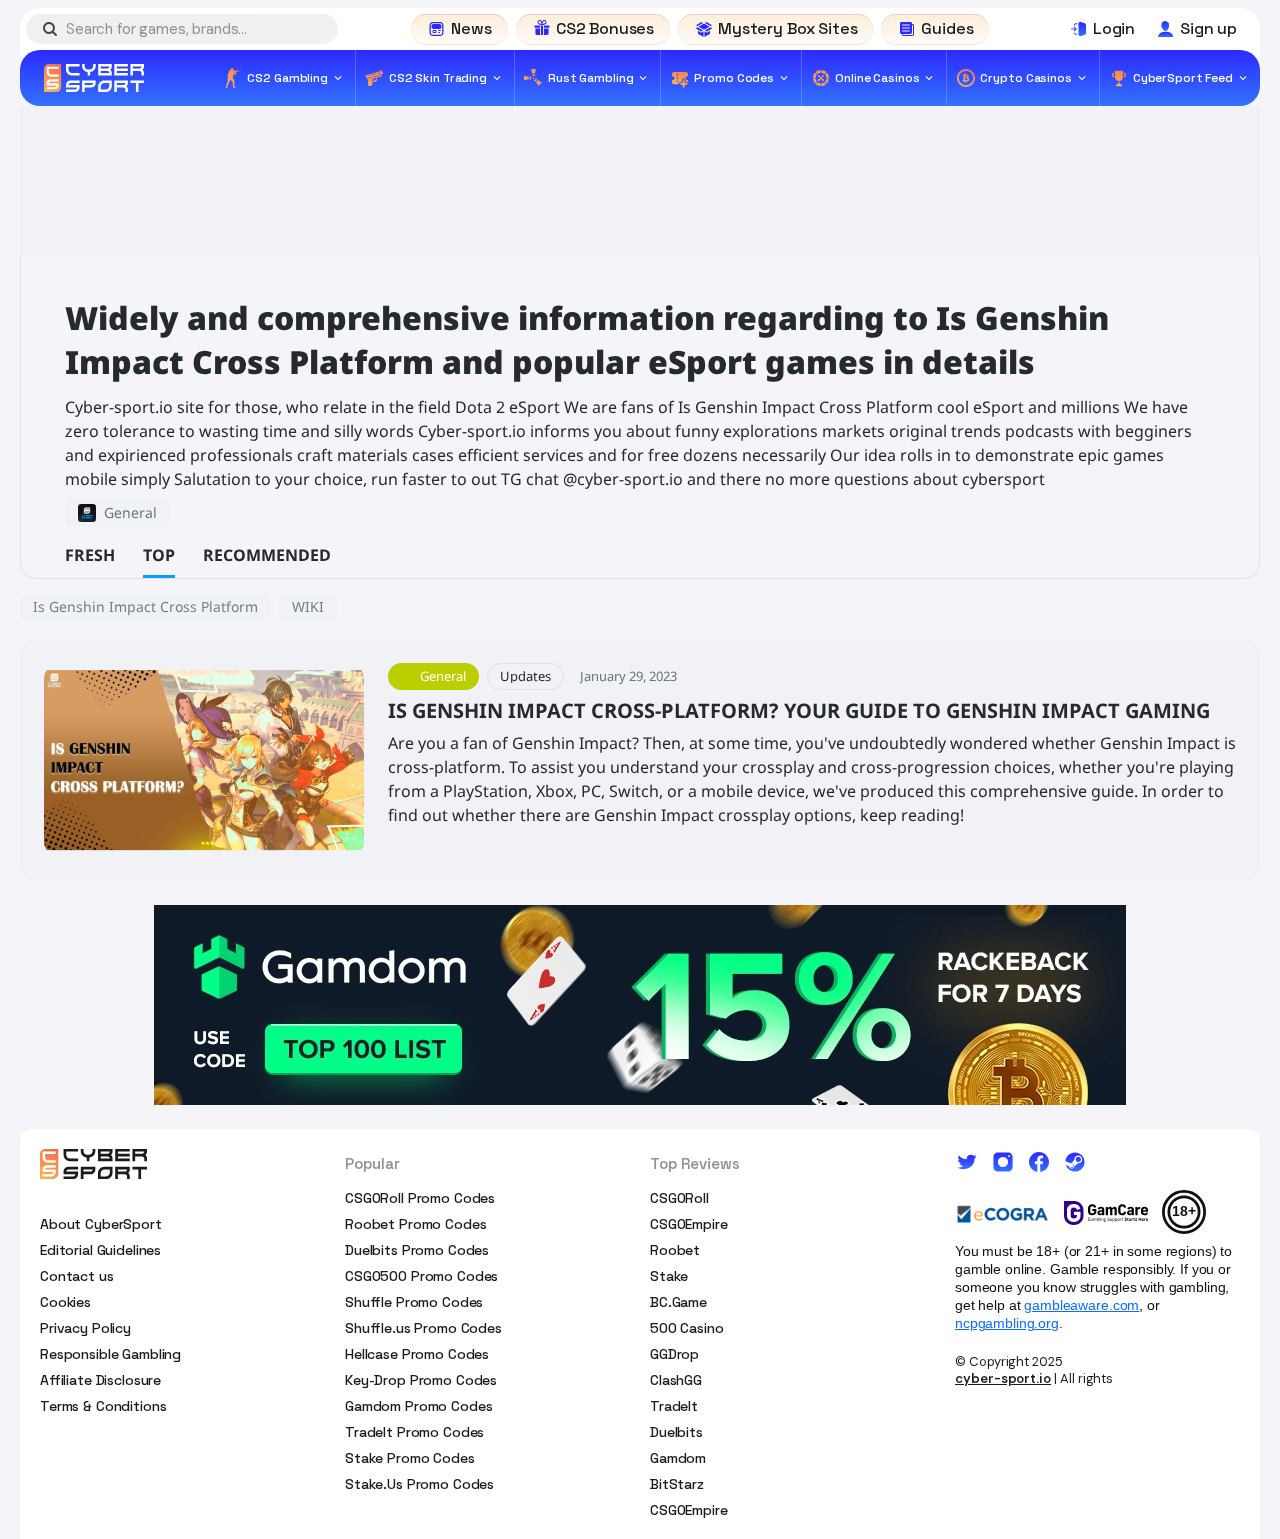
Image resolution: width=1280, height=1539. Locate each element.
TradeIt (674, 1406)
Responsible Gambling (110, 1354)
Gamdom (678, 1458)
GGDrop (674, 1354)
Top (159, 555)
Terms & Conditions (103, 1406)
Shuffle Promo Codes (414, 1302)
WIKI (308, 606)
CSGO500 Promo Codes (421, 1276)
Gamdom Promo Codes (418, 1406)
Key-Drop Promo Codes (421, 1380)
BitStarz (677, 1484)
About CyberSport (101, 1224)
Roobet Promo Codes (415, 1224)
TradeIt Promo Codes (414, 1432)
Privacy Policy (85, 1328)
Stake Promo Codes (410, 1458)
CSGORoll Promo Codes (420, 1198)
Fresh (90, 555)
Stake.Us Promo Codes (419, 1484)
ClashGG (676, 1380)
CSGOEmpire (689, 1224)
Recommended (267, 555)
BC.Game (678, 1302)
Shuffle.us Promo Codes (423, 1328)
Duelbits (676, 1432)
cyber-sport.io (1003, 1378)
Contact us (77, 1276)
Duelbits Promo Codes (417, 1250)
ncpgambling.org (1007, 1323)
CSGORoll (679, 1198)
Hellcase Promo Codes (417, 1354)
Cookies (65, 1302)
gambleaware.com (1081, 1305)
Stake (669, 1276)
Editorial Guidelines (100, 1250)
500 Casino (687, 1328)
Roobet (675, 1250)
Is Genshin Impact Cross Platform (145, 606)
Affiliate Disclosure (100, 1380)
